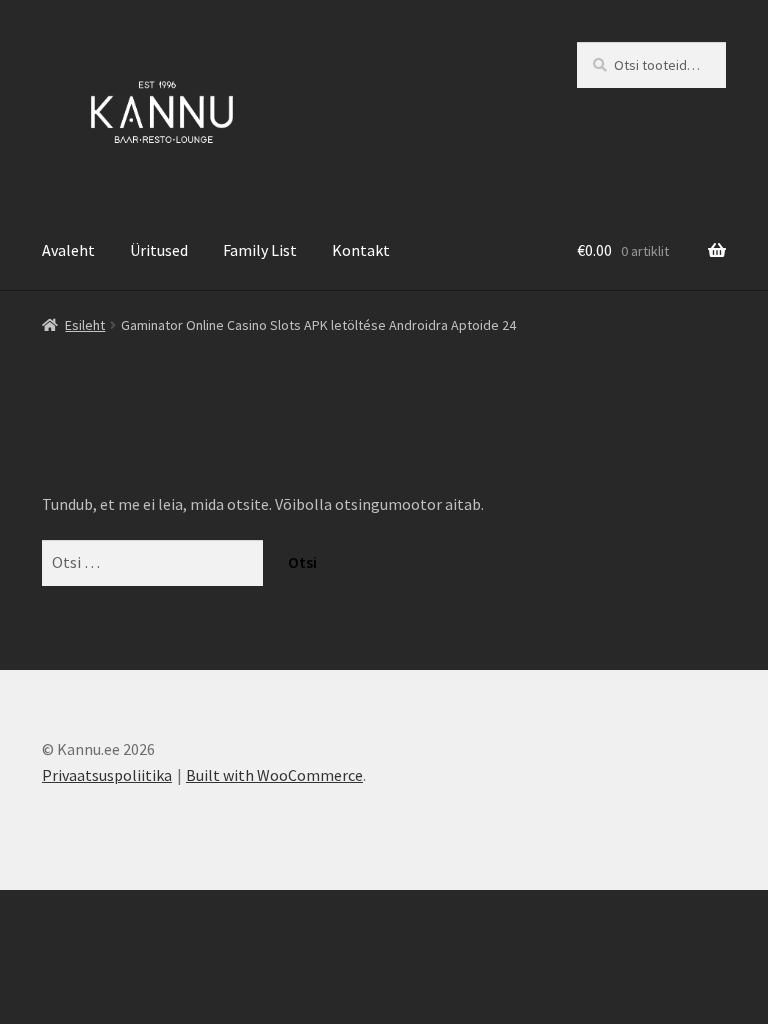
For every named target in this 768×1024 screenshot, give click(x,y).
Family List (260, 250)
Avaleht (68, 250)
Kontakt (361, 250)
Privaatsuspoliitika (107, 775)
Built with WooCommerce (274, 775)
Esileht (85, 325)
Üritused (159, 250)
